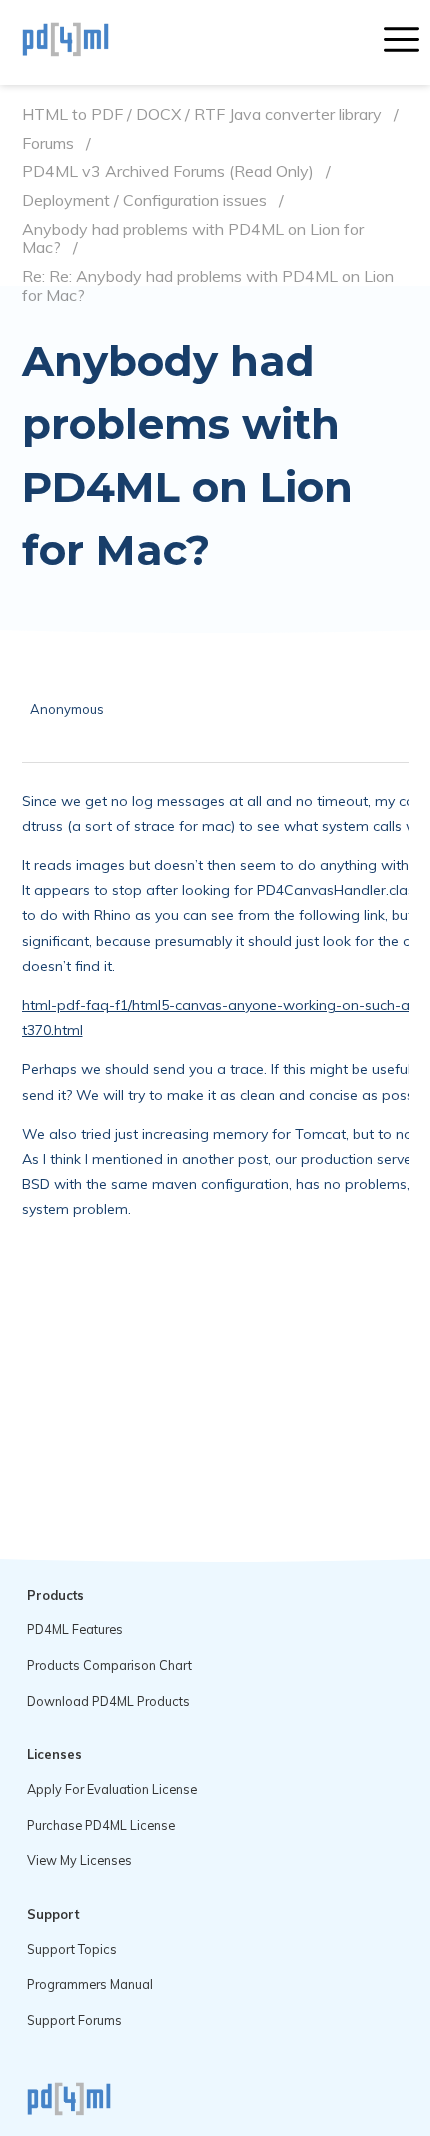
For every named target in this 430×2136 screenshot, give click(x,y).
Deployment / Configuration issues (144, 200)
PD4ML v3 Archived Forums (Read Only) (168, 171)
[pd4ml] (87, 42)
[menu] (401, 42)
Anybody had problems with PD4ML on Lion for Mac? (193, 238)
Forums (48, 143)
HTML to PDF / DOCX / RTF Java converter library (202, 114)
